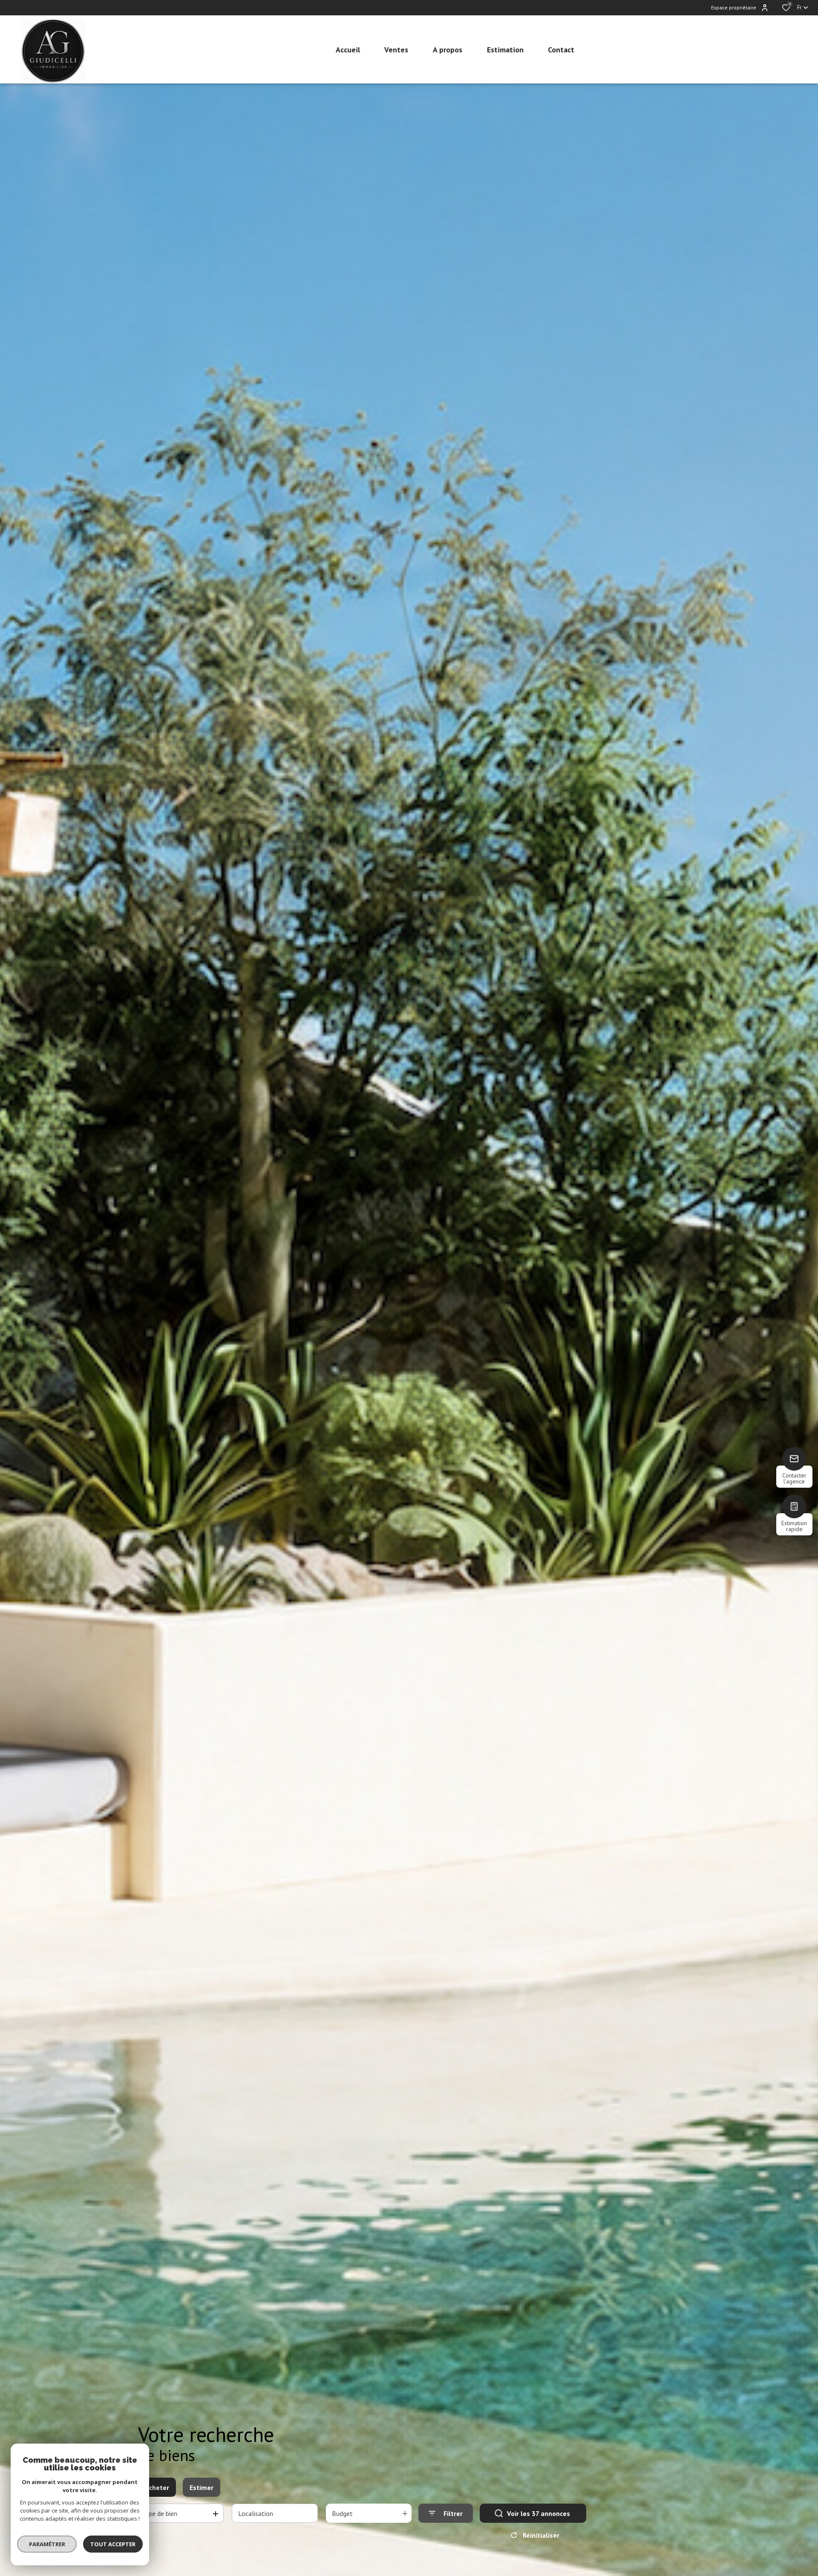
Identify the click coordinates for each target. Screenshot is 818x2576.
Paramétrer (47, 2544)
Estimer (202, 2487)
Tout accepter (113, 2544)
